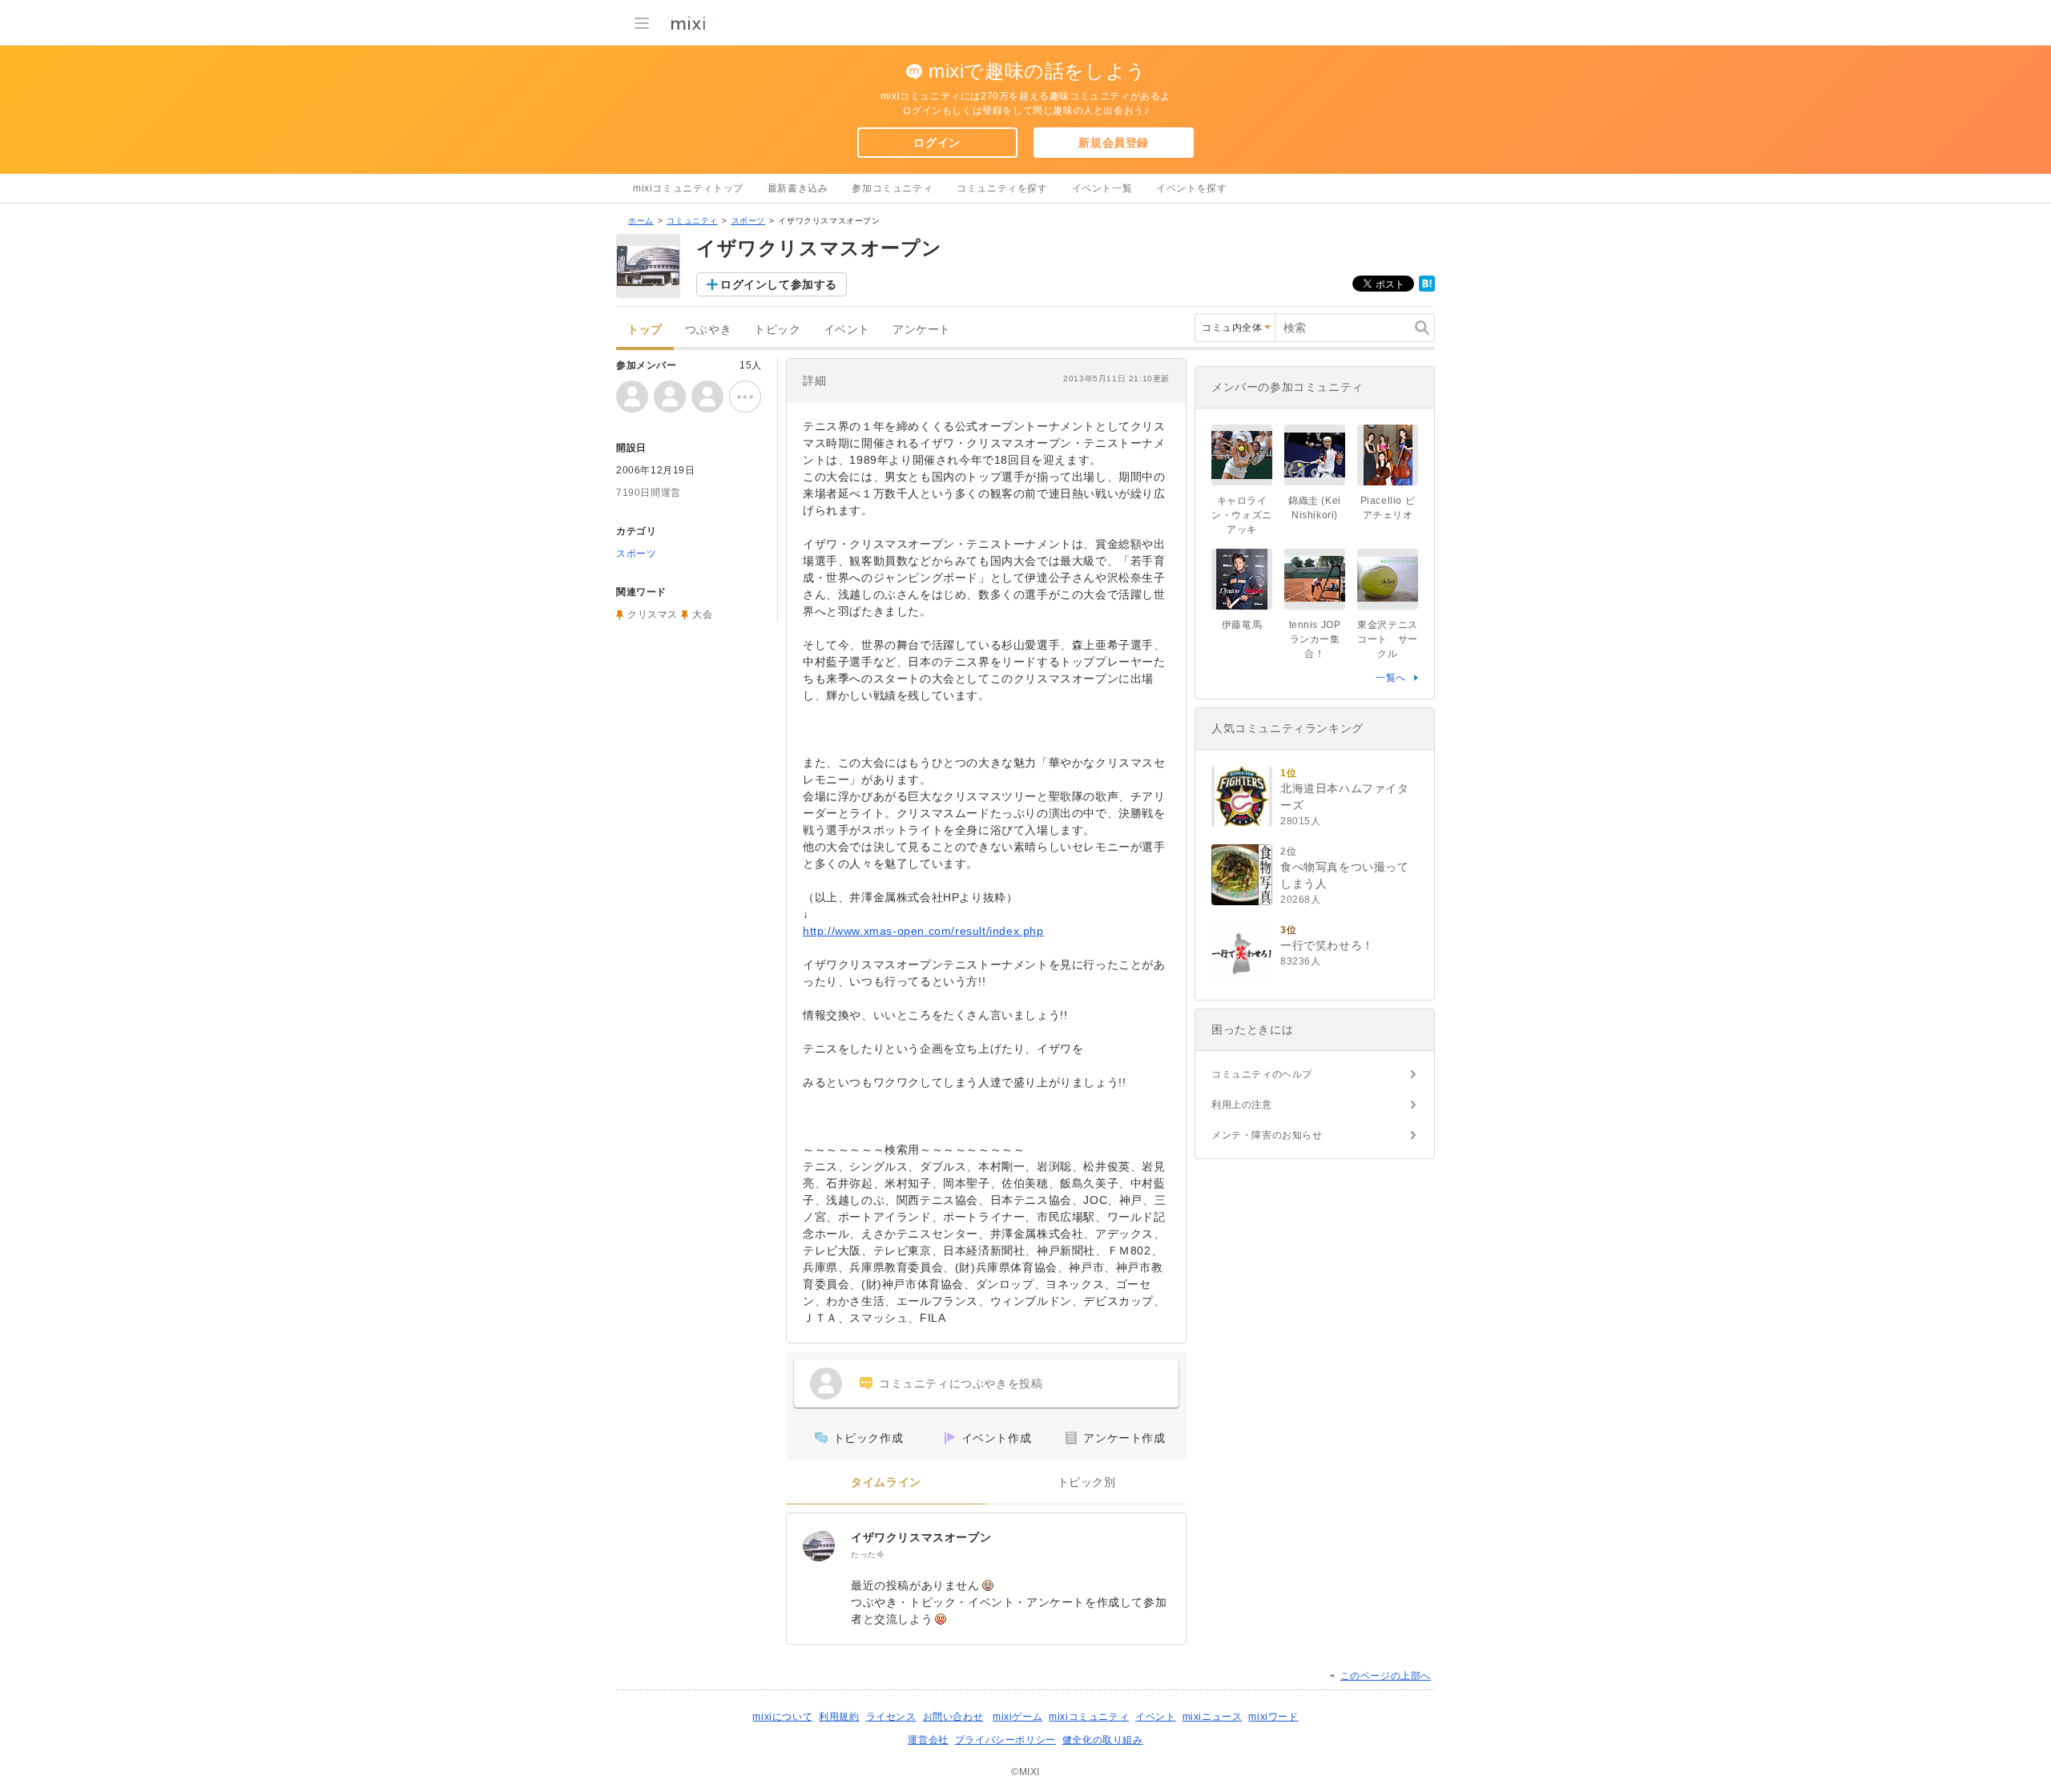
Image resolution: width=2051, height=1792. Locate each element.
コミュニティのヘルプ (1262, 1074)
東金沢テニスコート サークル (1388, 639)
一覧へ (1391, 678)
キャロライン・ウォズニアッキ (1242, 515)
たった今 (868, 1554)
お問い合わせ (953, 1717)
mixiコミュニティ (1089, 1717)
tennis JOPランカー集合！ (1315, 639)
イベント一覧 (1102, 188)
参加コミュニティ (892, 188)
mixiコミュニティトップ (688, 188)
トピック (777, 330)
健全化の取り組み (1103, 1740)
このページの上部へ (1386, 1676)
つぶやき (708, 330)
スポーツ (748, 221)
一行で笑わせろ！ (1327, 945)
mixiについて (782, 1717)
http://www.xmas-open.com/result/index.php (923, 931)
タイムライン (886, 1482)
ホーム (641, 221)
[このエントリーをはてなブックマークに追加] (1427, 288)
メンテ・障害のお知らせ (1267, 1135)
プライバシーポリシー (1005, 1740)
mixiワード (1273, 1717)
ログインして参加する (779, 284)
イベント (847, 330)
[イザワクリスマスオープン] (819, 1545)
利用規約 (839, 1717)
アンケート (922, 330)
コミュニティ (692, 221)
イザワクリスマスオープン (921, 1537)
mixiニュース (1213, 1717)
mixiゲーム (1017, 1717)
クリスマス (653, 614)
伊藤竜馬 (1242, 625)
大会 (702, 614)
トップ (645, 330)
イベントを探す (1191, 188)
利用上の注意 (1242, 1105)
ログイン (937, 143)
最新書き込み (798, 188)
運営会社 (928, 1740)
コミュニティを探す (1002, 188)
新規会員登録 (1114, 143)
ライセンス (891, 1717)
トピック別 (1087, 1482)
